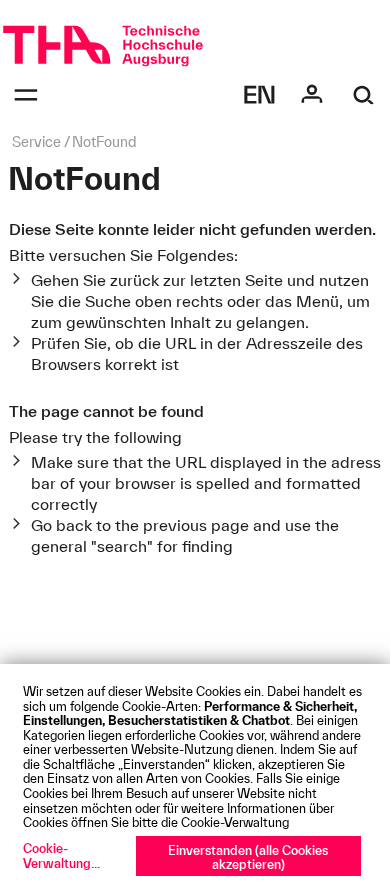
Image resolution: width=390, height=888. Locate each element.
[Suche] (364, 95)
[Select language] (260, 95)
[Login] (312, 95)
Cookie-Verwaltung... (61, 855)
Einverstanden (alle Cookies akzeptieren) (248, 857)
